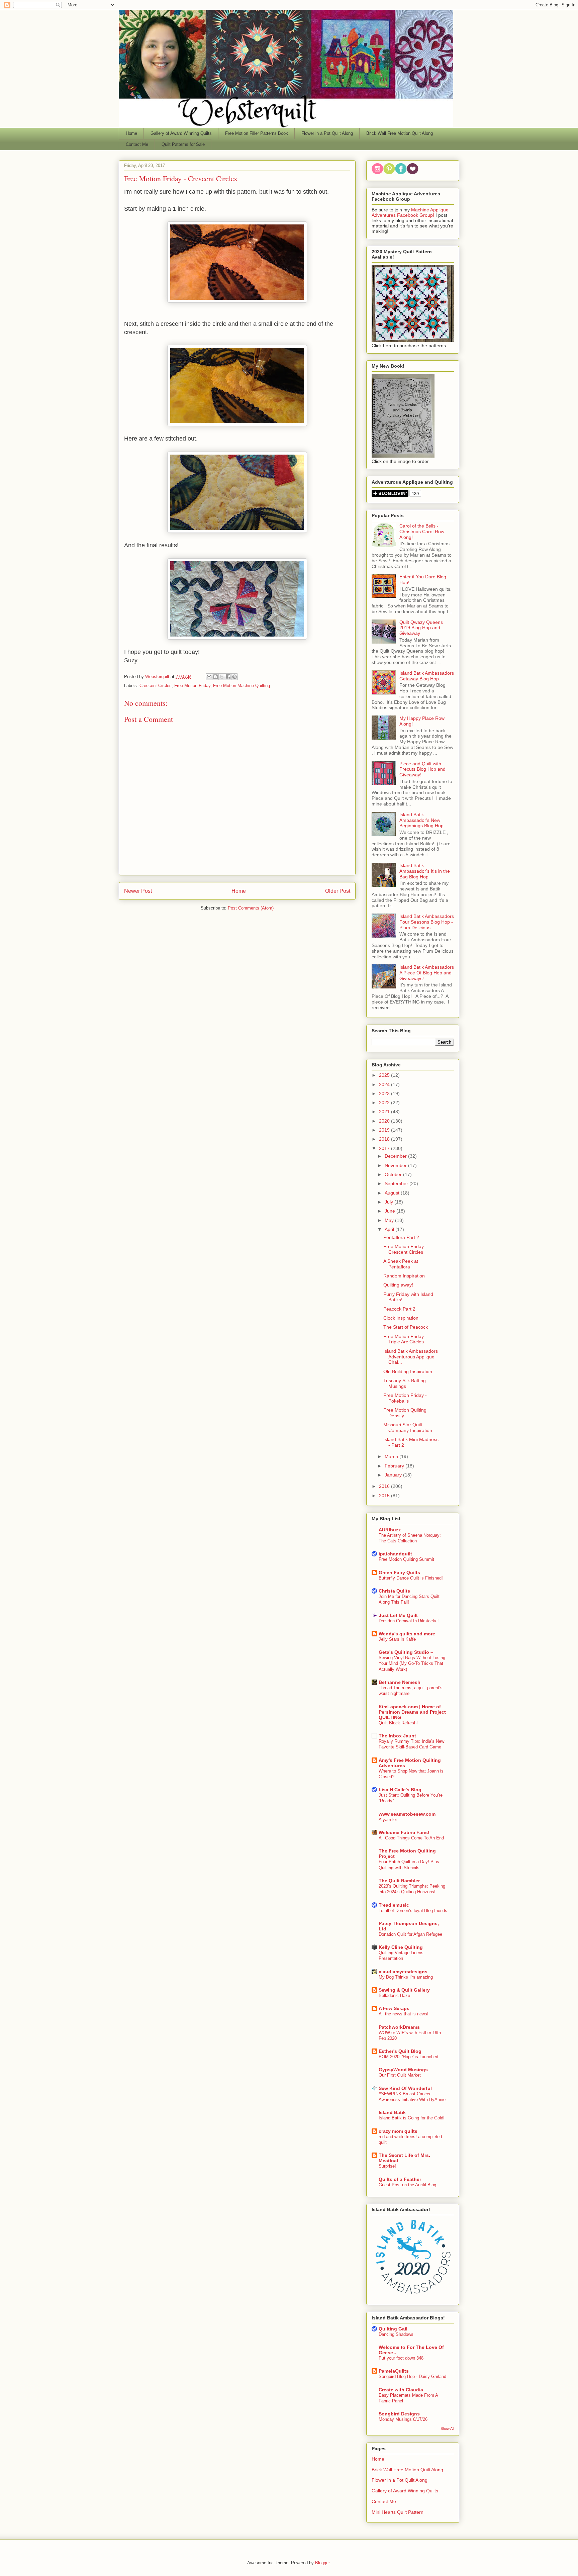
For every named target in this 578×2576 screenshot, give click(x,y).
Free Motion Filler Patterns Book (257, 133)
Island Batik (392, 2112)
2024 (385, 1084)
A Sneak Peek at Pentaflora (401, 1264)
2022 (385, 1103)
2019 (385, 1130)
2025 (385, 1075)
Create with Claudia (401, 2390)
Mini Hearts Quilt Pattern (398, 2512)
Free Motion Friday (192, 686)
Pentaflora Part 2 (401, 1237)
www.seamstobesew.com (407, 1814)
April (390, 1229)
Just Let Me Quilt (398, 1615)
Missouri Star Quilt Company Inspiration (408, 1427)
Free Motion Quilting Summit (406, 1559)
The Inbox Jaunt (397, 1736)
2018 (385, 1139)
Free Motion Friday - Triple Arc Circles (405, 1339)
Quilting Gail (393, 2329)
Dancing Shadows (396, 2334)
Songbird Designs (399, 2414)
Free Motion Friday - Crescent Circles (405, 1249)
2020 (385, 1121)
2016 (385, 1486)
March (392, 1456)
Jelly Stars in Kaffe (397, 1639)
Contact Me (137, 144)
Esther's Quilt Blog (400, 2051)
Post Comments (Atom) (251, 908)
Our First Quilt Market (400, 2075)
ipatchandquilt (395, 1554)
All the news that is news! (404, 2014)
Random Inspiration (404, 1276)
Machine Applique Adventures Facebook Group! (410, 212)
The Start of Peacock (406, 1327)
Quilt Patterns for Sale (183, 144)
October (394, 1174)
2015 (385, 1496)
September (397, 1183)
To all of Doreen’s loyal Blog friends (413, 1911)
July (390, 1202)
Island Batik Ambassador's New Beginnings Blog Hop (421, 820)
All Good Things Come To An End (411, 1838)
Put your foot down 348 (401, 2358)
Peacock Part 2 (399, 1309)
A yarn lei (388, 1820)
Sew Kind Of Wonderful (405, 2088)
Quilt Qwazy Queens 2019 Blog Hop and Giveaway (421, 628)
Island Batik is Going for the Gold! (412, 2118)
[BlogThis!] (215, 677)
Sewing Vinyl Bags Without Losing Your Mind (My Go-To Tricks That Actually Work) (412, 1663)
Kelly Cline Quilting (401, 1947)
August (393, 1193)
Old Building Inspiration (408, 1371)
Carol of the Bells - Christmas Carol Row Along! (422, 532)
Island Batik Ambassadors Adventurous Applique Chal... (411, 1357)
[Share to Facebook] (228, 677)
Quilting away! (398, 1285)
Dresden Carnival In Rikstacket (409, 1621)
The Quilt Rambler (399, 1881)
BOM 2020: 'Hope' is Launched (408, 2057)
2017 (385, 1148)
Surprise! (387, 2166)
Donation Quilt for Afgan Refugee (410, 1934)
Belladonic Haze (394, 1995)
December (396, 1156)
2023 (385, 1093)
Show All (447, 2428)
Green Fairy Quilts (399, 1572)
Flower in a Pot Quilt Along (327, 133)
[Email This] (209, 677)
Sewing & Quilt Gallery (404, 1990)
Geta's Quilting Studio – (406, 1652)
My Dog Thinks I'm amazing (406, 1977)
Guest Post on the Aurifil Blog (407, 2185)
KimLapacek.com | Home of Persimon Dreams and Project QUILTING (412, 1712)
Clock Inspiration (401, 1318)
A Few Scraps (394, 2008)
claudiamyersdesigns (403, 1972)
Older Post (338, 891)
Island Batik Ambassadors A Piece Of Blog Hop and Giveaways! (427, 973)
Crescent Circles (156, 686)
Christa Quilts (394, 1591)
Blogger (322, 2563)
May (390, 1220)
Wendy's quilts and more (407, 1634)
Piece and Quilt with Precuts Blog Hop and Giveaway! (422, 769)
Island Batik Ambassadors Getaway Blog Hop (427, 676)
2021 (385, 1112)
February (395, 1466)
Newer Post (138, 891)
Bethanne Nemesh (400, 1682)
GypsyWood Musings (403, 2070)
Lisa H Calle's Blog (400, 1790)
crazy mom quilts (398, 2131)
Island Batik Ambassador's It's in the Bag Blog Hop (425, 871)
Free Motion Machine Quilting (242, 686)
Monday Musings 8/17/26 (403, 2419)
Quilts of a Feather (400, 2179)
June (391, 1211)
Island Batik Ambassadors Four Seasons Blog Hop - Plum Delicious (427, 922)
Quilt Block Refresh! (398, 1723)
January (394, 1475)
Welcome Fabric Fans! (404, 1832)
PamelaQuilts (394, 2371)
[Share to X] (222, 677)
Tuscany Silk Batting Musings (405, 1383)
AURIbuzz (390, 1530)
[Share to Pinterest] (234, 677)
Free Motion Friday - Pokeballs (405, 1398)
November (396, 1165)
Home (131, 133)
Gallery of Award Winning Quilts (181, 133)
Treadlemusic (394, 1905)
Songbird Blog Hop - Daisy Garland (412, 2376)
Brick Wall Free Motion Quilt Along (400, 133)
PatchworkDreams (399, 2027)
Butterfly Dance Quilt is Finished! (411, 1578)
